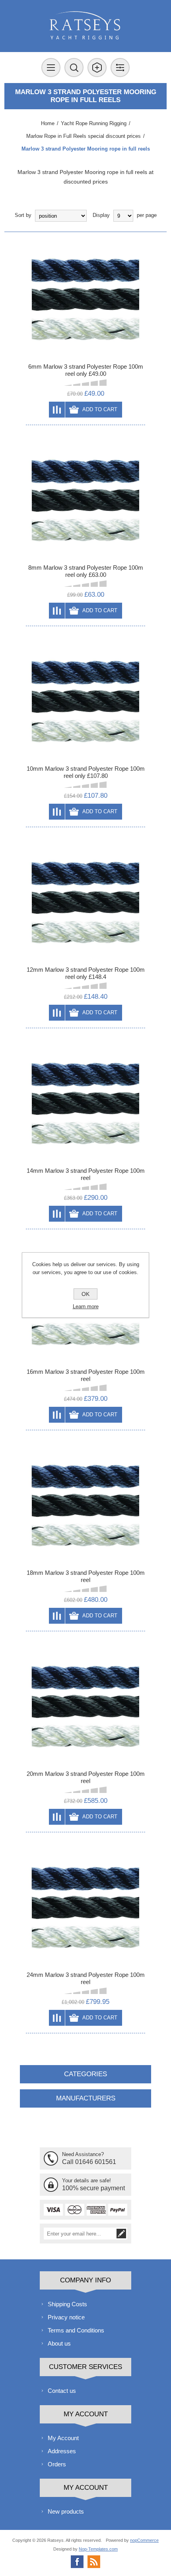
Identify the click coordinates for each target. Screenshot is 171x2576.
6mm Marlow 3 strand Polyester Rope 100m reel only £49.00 (86, 370)
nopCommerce (144, 2540)
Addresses (62, 2451)
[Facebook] (77, 2562)
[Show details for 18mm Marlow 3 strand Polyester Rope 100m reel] (85, 1506)
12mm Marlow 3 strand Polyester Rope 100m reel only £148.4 (86, 973)
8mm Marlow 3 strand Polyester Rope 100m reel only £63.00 (86, 571)
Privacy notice (66, 2317)
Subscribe (121, 2234)
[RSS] (94, 2562)
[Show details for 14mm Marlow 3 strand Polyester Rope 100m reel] (85, 1104)
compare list (57, 410)
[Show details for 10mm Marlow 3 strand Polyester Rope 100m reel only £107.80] (85, 702)
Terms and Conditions (76, 2330)
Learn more (86, 1306)
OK (85, 1294)
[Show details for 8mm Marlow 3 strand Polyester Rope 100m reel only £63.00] (85, 501)
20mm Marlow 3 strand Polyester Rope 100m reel (86, 1777)
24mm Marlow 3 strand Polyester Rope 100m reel (86, 1978)
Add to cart (100, 409)
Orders (57, 2464)
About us (59, 2343)
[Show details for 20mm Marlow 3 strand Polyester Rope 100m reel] (85, 1707)
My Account (63, 2438)
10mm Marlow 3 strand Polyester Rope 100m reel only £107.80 (86, 772)
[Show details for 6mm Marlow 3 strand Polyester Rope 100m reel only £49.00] (85, 300)
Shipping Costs (67, 2304)
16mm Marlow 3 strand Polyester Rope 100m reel (86, 1375)
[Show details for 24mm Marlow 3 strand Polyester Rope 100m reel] (85, 1908)
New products (66, 2511)
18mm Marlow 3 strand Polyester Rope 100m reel (86, 1576)
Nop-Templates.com (98, 2549)
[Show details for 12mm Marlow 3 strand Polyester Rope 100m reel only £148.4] (85, 903)
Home (48, 123)
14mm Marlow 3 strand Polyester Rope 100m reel (86, 1174)
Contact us (62, 2391)
